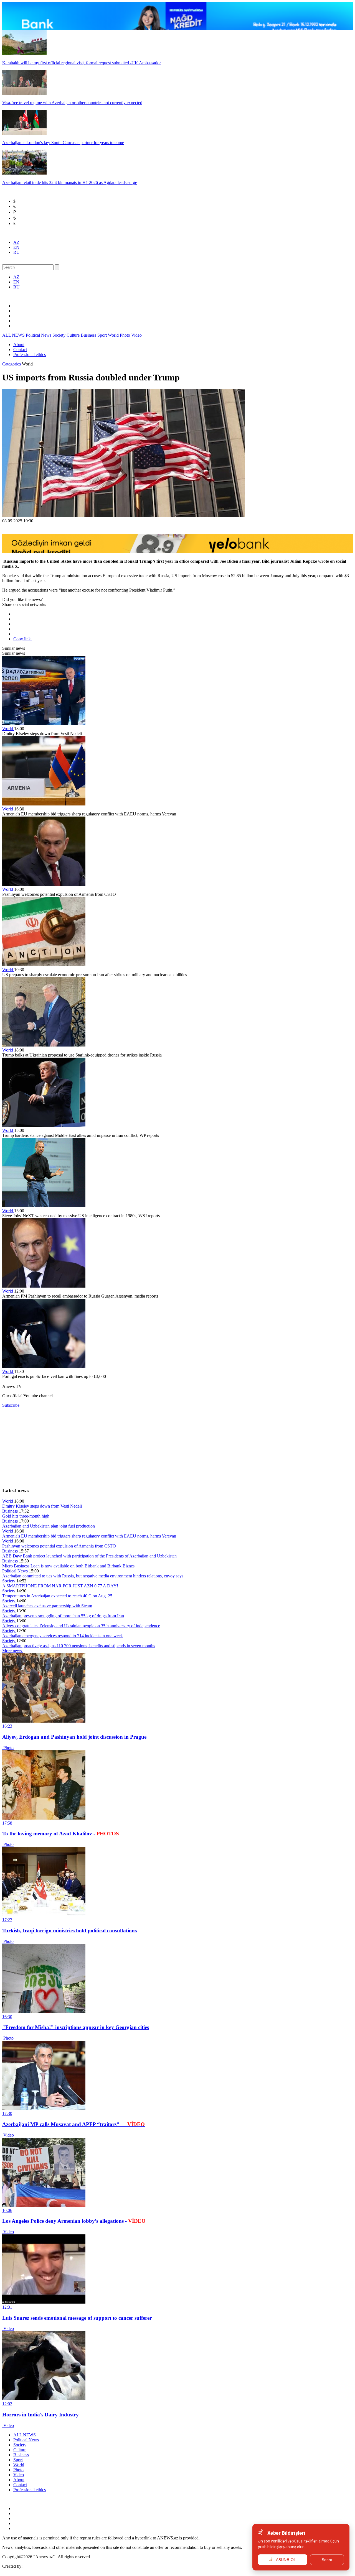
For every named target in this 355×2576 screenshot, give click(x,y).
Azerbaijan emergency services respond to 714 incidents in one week (63, 1636)
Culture (74, 335)
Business (89, 335)
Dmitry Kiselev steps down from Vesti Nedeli (42, 1506)
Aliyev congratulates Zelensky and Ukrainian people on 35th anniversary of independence (81, 1626)
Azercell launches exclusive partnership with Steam (47, 1606)
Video (136, 335)
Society (59, 335)
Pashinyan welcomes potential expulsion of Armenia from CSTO (59, 1546)
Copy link (23, 639)
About (19, 345)
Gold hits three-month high (26, 1516)
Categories (12, 364)
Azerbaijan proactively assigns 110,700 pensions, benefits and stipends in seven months (79, 1646)
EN (16, 247)
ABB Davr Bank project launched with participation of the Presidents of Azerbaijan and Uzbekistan (89, 1556)
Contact (20, 350)
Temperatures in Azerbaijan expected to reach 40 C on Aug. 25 (57, 1596)
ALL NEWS (14, 335)
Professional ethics (30, 355)
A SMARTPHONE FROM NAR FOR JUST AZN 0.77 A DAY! (60, 1586)
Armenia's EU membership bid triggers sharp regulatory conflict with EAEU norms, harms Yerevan (89, 1536)
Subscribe (11, 1405)
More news (13, 1651)
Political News (39, 335)
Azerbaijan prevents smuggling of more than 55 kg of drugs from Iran (63, 1616)
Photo (125, 335)
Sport (103, 335)
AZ (16, 242)
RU (17, 252)
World (114, 335)
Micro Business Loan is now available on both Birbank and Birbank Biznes (68, 1566)
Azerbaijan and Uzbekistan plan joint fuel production (49, 1526)
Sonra (327, 2560)
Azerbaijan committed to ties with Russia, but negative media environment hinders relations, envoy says (93, 1576)
